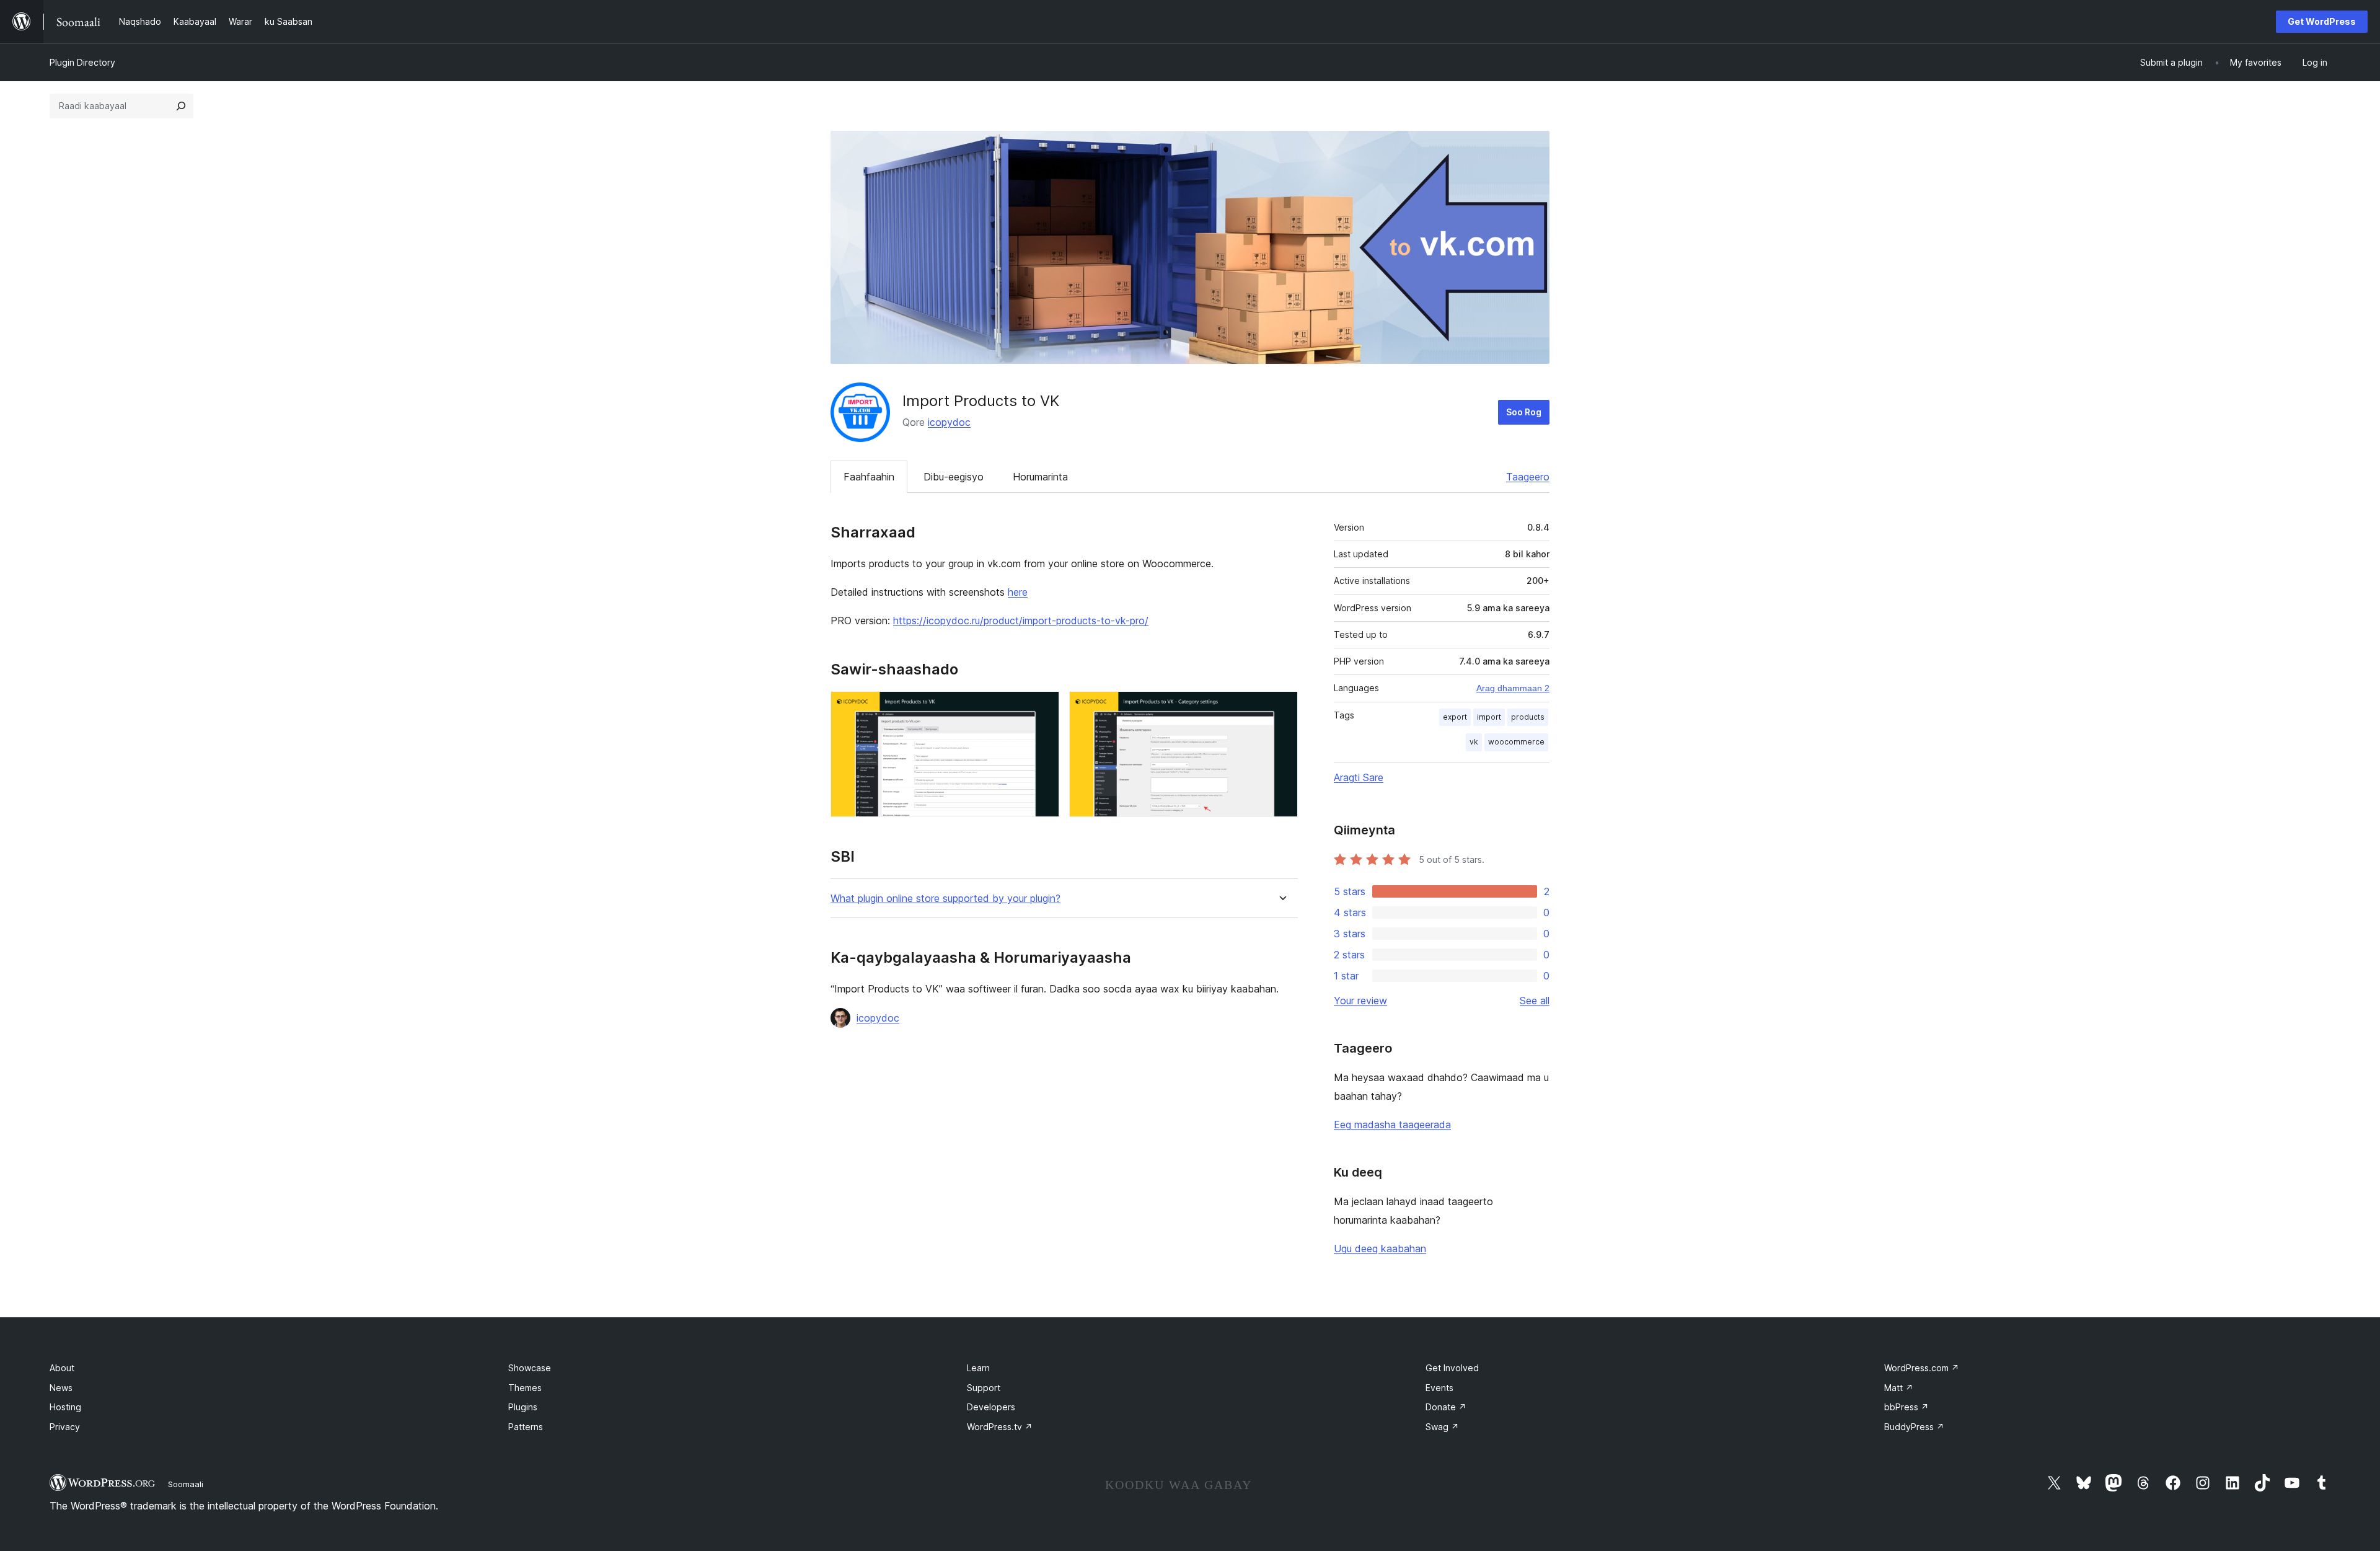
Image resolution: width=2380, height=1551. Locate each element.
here (1018, 592)
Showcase (530, 1368)
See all (1535, 1001)
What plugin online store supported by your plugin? (945, 899)
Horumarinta (1040, 477)
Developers (991, 1407)
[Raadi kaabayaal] (181, 106)
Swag (1442, 1427)
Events (1439, 1388)
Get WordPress (2322, 21)
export (1455, 717)
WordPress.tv (1000, 1427)
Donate (1446, 1407)
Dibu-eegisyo (954, 477)
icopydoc (949, 422)
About (62, 1368)
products (1528, 717)
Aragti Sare (1359, 777)
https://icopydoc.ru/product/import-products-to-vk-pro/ (1021, 621)
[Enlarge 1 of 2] (1042, 708)
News (61, 1388)
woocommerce (1516, 742)
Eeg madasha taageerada (1392, 1125)
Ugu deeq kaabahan (1380, 1248)
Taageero (1528, 477)
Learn (978, 1368)
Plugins (523, 1407)
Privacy (65, 1427)
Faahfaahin (869, 477)
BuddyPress (1914, 1427)
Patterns (526, 1427)
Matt (1899, 1388)
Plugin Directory (82, 62)
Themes (525, 1388)
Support (984, 1388)
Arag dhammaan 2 (1513, 688)
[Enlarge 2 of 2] (1281, 708)
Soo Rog (1524, 412)
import (1489, 717)
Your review (1360, 1001)
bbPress (1906, 1407)
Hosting (65, 1407)
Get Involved (1452, 1368)
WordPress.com (1922, 1368)
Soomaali (186, 1484)
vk (1474, 742)
